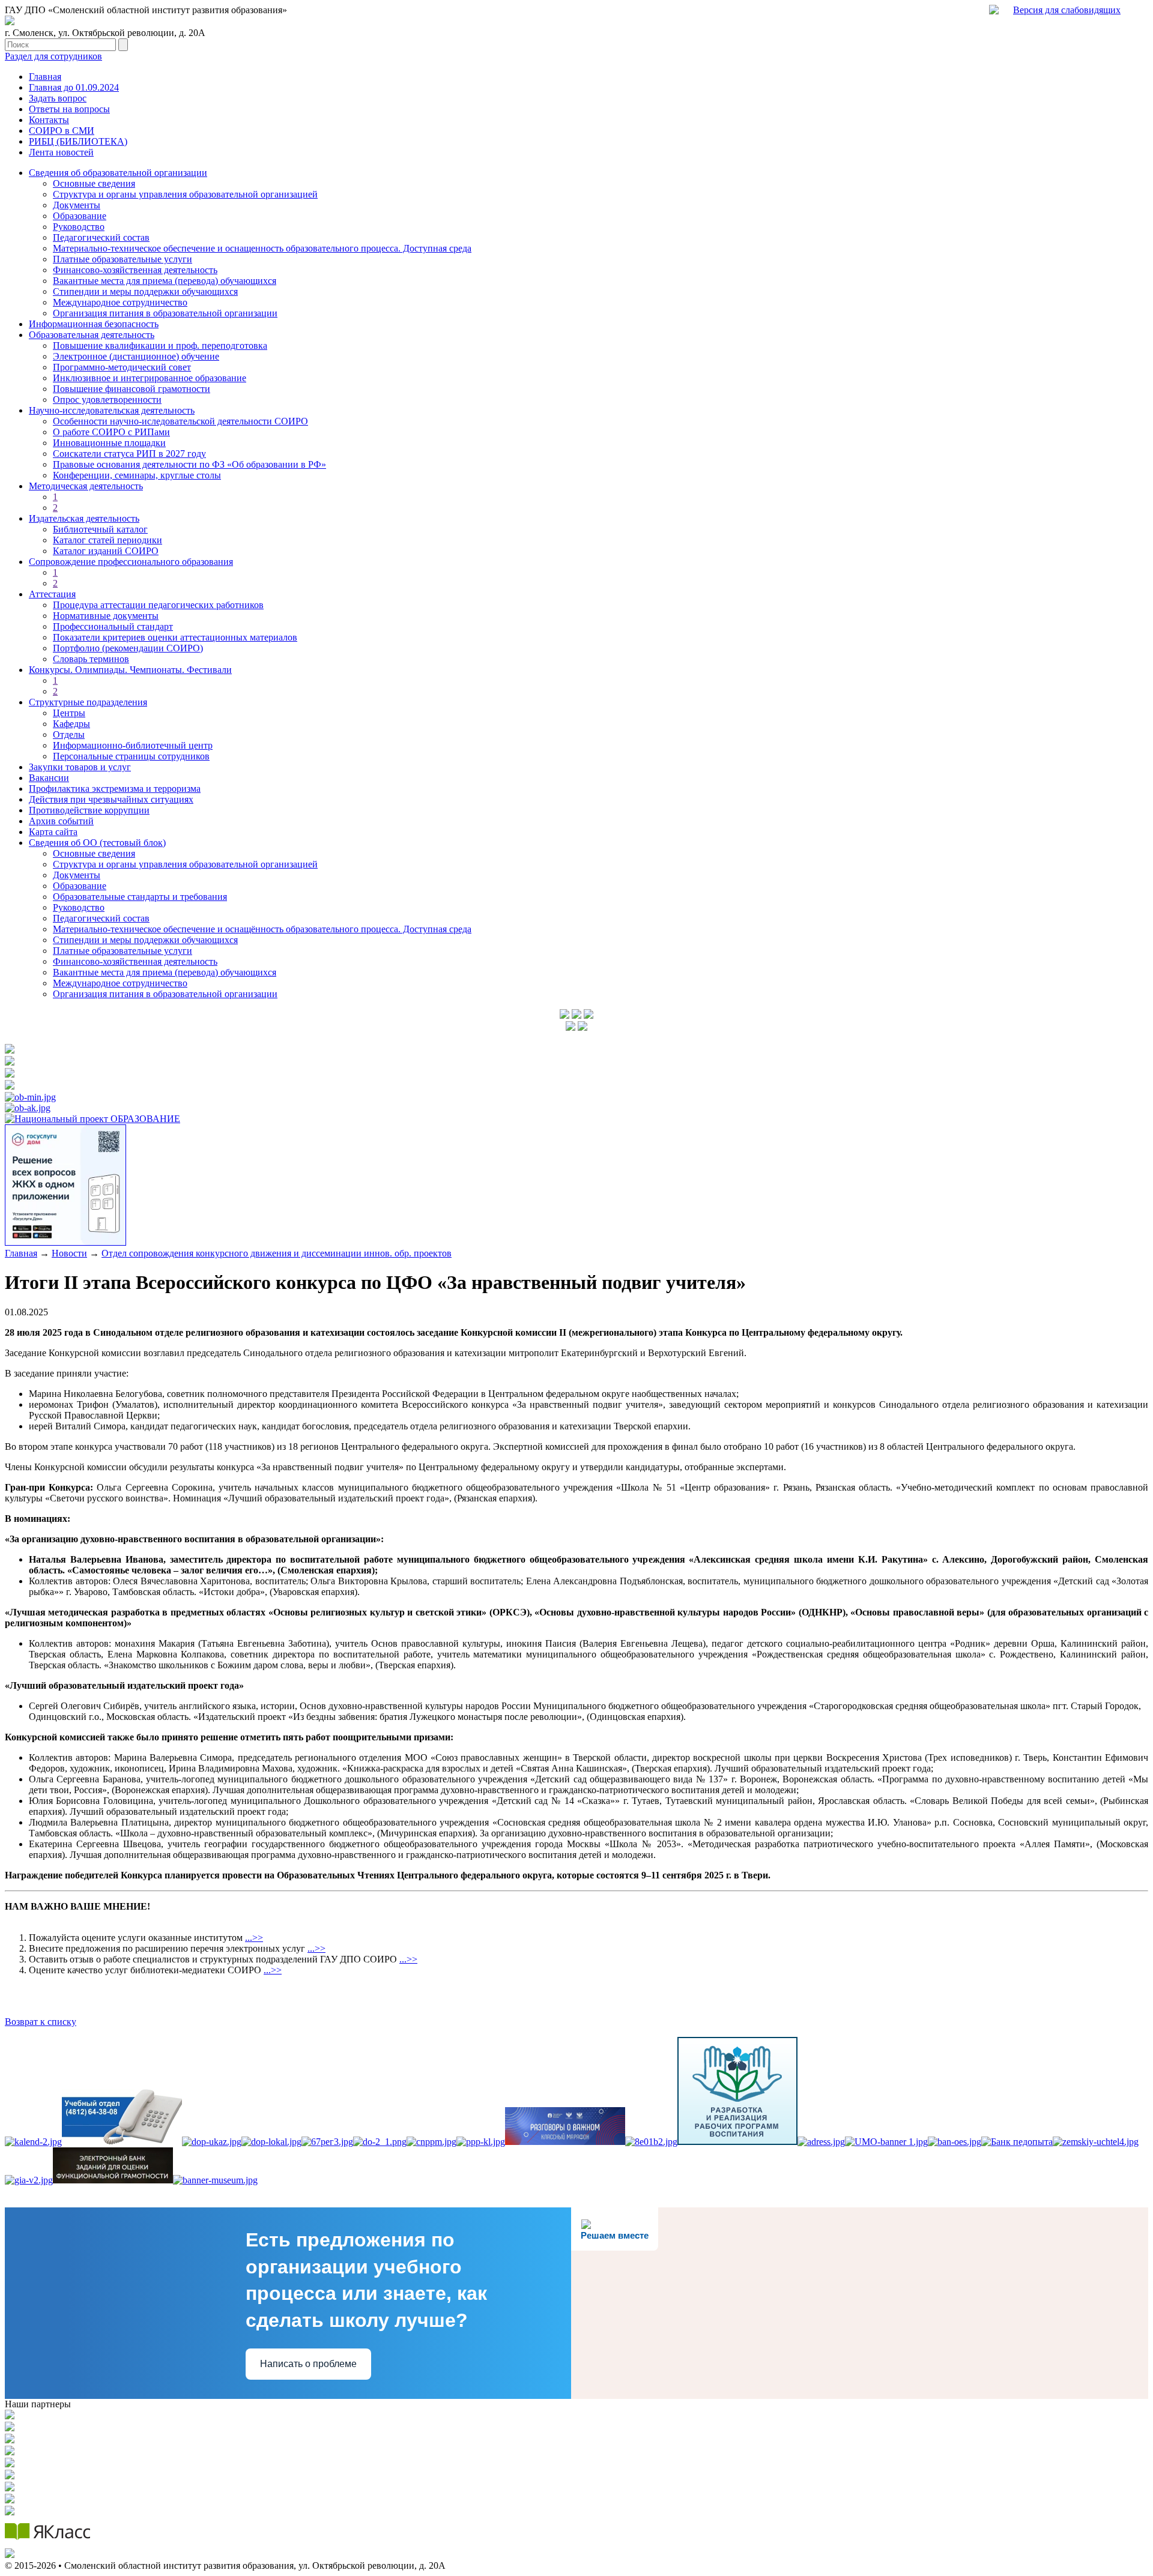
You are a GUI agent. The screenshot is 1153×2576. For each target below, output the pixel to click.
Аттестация (52, 594)
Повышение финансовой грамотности (132, 389)
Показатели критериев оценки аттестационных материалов (175, 637)
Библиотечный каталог (100, 529)
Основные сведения (94, 183)
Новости (69, 1253)
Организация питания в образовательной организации (165, 313)
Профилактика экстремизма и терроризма (115, 789)
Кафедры (71, 724)
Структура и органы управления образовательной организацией (185, 194)
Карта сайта (53, 832)
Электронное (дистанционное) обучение (136, 356)
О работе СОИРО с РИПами (111, 432)
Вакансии (49, 778)
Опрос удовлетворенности (107, 400)
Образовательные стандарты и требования (140, 897)
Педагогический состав (101, 237)
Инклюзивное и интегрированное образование (150, 378)
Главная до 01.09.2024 (74, 87)
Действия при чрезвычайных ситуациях (111, 799)
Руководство (79, 227)
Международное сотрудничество (120, 302)
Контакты (49, 120)
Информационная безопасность (94, 324)
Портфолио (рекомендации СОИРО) (128, 648)
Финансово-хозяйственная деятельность (135, 270)
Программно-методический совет (122, 367)
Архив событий (61, 821)
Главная (45, 77)
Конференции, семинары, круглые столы (137, 475)
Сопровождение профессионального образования (131, 562)
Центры (69, 713)
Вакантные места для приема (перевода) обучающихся (165, 281)
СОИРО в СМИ (62, 131)
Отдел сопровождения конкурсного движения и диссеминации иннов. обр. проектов (277, 1253)
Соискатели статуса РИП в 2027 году (129, 454)
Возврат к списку (41, 2022)
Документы (77, 205)
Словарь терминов (91, 659)
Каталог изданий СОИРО (106, 551)
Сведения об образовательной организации (118, 173)
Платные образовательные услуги (123, 259)
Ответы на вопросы (69, 109)
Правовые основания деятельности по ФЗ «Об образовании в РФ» (189, 464)
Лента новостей (61, 152)
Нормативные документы (106, 616)
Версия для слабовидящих (1067, 10)
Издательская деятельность (84, 518)
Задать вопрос (58, 98)
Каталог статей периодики (107, 540)
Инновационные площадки (109, 443)
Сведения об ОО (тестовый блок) (97, 843)
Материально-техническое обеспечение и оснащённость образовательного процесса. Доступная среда (262, 929)
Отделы (69, 734)
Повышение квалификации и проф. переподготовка (160, 345)
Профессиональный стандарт (113, 626)
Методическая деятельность (86, 486)
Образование (80, 216)
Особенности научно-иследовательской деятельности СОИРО (180, 421)
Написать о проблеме (308, 2364)
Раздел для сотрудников (53, 56)
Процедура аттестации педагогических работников (158, 605)
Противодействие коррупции (89, 810)
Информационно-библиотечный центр (133, 745)
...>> (254, 1938)
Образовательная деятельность (92, 335)
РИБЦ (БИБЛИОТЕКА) (78, 141)
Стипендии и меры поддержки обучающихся (145, 291)
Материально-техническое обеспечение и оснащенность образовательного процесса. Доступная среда (262, 248)
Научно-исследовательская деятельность (112, 410)
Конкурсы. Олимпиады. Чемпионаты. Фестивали (130, 670)
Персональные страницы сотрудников (131, 756)
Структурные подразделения (88, 702)
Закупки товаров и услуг (80, 767)
